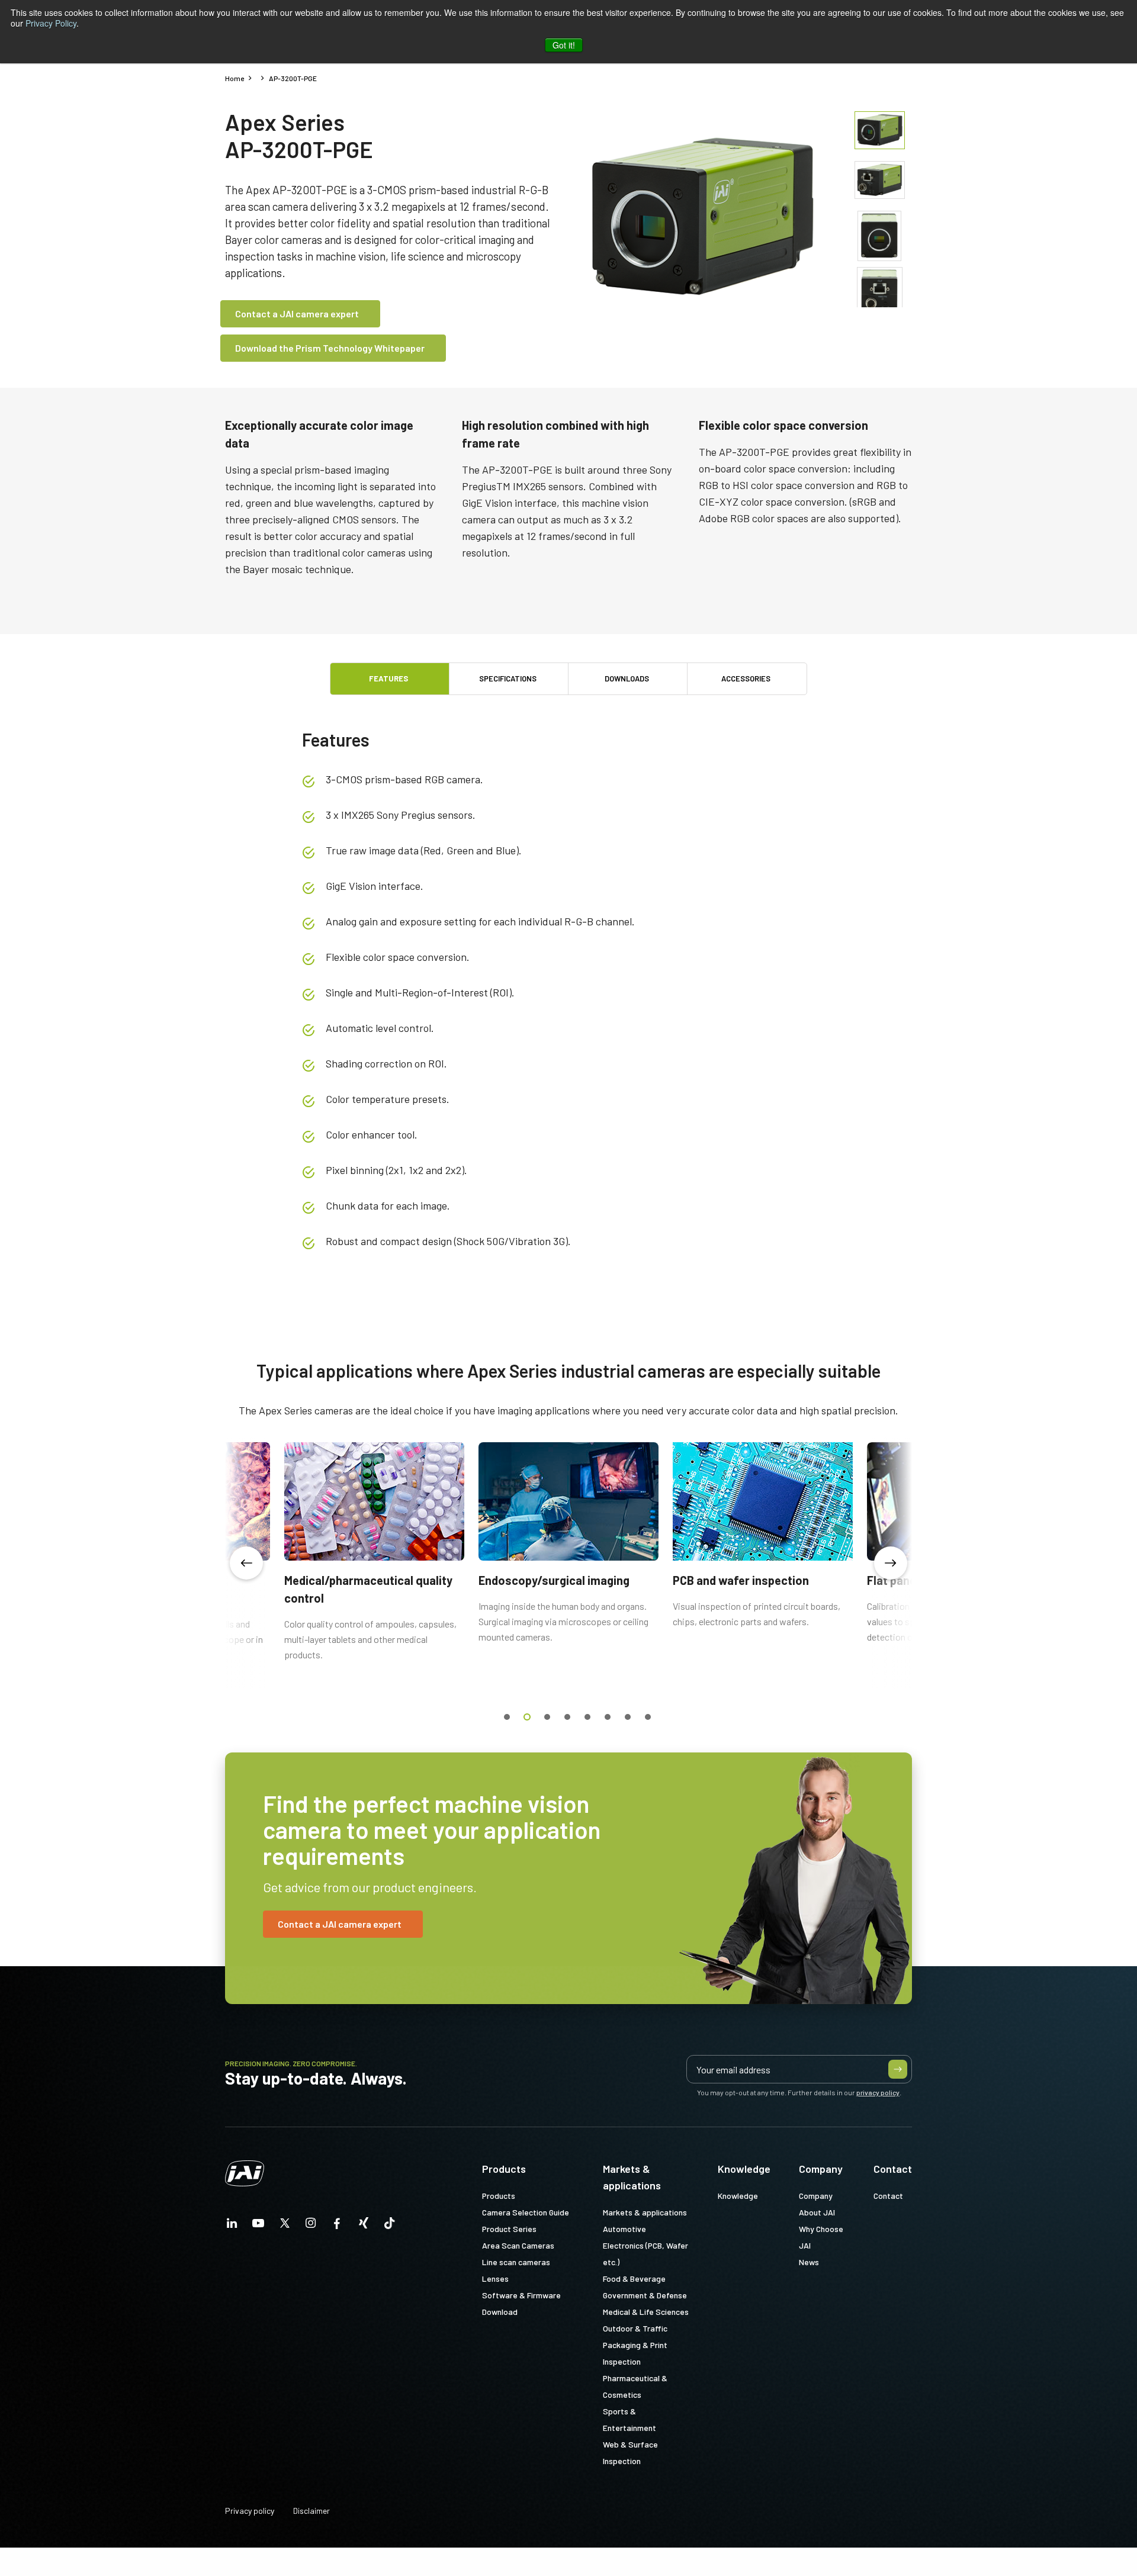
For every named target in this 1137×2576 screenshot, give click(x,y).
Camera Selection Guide (526, 2212)
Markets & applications (632, 2177)
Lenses (495, 2278)
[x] (285, 2226)
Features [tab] (388, 678)
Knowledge (744, 2169)
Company (821, 2169)
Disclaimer (311, 2511)
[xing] (364, 2226)
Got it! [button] (564, 45)
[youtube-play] (258, 2226)
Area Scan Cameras (518, 2245)
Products (504, 2169)
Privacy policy (250, 2511)
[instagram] (311, 2226)
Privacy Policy (51, 23)
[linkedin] (232, 2226)
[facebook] (337, 2226)
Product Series (509, 2229)
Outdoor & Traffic (635, 2328)
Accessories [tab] (746, 678)
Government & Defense (645, 2295)
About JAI (817, 2212)
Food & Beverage (634, 2278)
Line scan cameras (516, 2262)
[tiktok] (390, 2226)
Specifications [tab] (508, 678)
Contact (893, 2169)
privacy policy (878, 2092)
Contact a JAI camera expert (297, 313)
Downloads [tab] (627, 678)
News (809, 2262)
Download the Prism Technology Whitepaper (330, 348)
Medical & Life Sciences (646, 2312)
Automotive (624, 2229)
